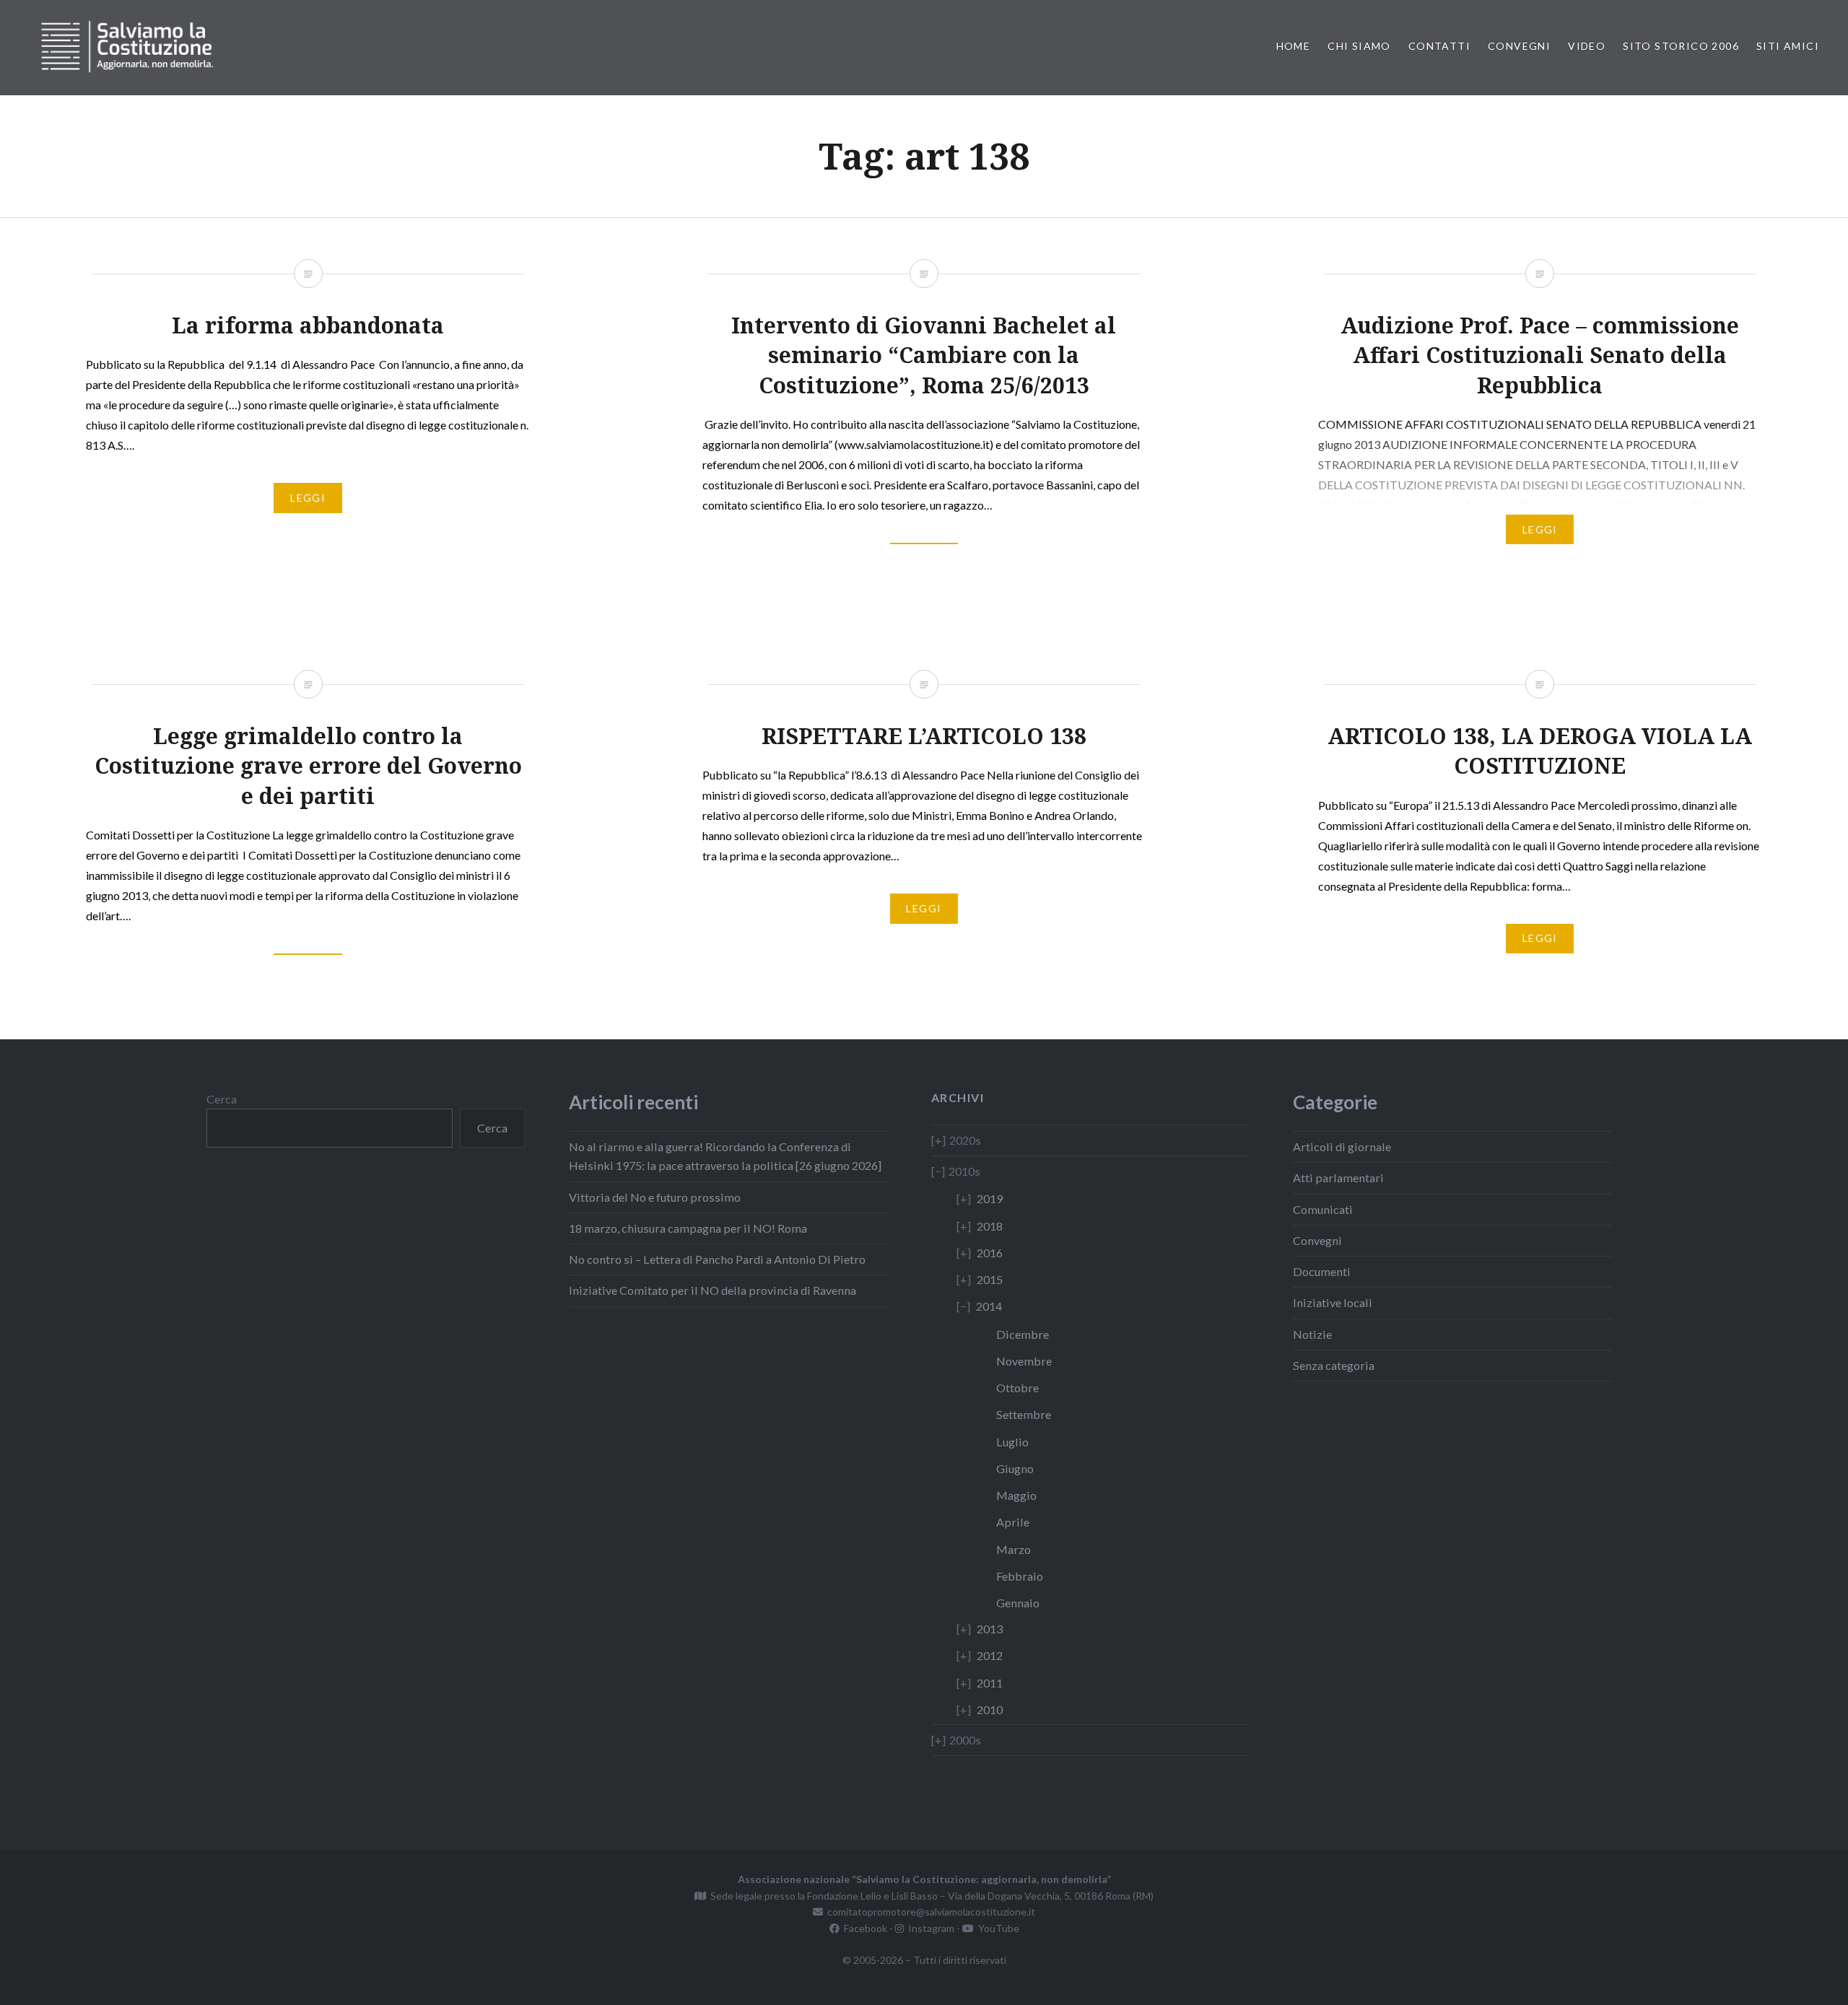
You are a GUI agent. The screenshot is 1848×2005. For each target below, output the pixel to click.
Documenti (1322, 1271)
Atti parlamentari (1338, 1178)
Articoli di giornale (1342, 1146)
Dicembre (1023, 1334)
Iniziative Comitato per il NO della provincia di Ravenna (712, 1290)
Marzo (1014, 1549)
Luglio (1012, 1442)
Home (1294, 46)
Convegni (1519, 46)
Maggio (1016, 1495)
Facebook (863, 1928)
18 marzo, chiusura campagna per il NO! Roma (688, 1228)
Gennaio (1018, 1603)
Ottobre (1017, 1388)
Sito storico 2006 (1681, 46)
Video (1587, 46)
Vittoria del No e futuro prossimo (655, 1197)
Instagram (929, 1928)
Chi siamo (1359, 46)
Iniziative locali (1333, 1302)
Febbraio (1020, 1576)
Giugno (1015, 1468)
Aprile (1013, 1522)
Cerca (222, 1099)
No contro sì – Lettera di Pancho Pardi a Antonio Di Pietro (717, 1259)
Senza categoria (1334, 1365)
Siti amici (1788, 46)
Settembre (1024, 1414)
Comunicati (1323, 1209)
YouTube (997, 1928)
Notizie (1312, 1334)
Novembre (1024, 1361)
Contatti (1439, 46)
